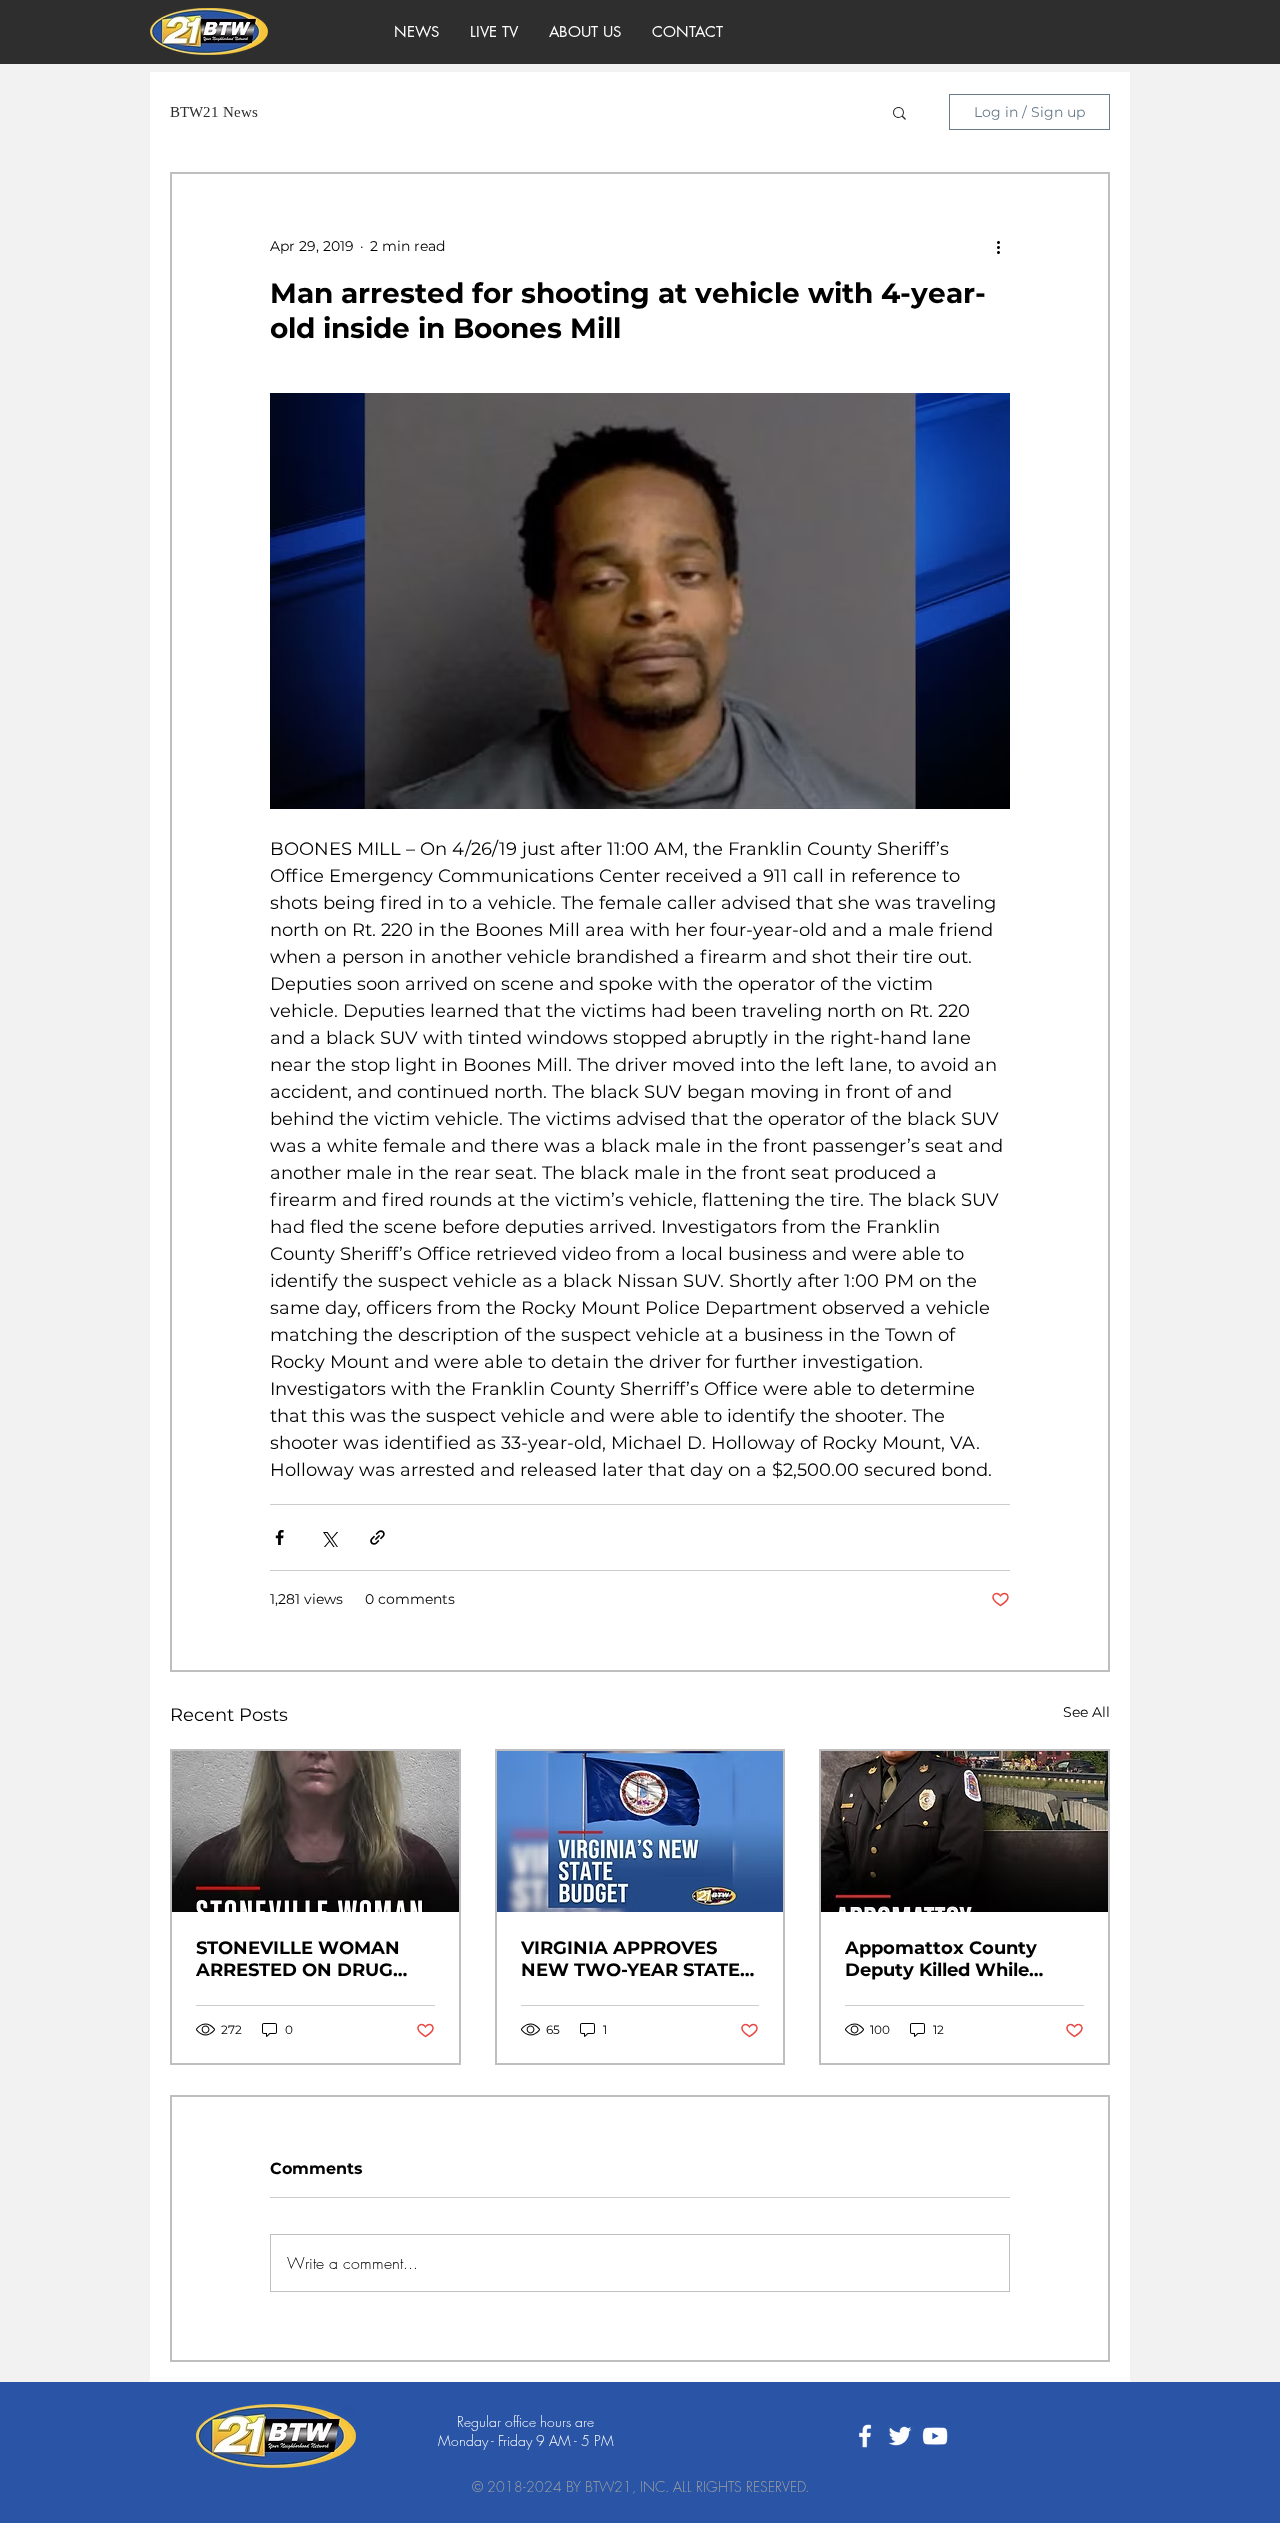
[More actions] (998, 246)
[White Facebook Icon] (865, 2436)
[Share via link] (377, 1537)
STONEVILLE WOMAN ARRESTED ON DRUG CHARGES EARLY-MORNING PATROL (298, 1959)
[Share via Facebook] (279, 1537)
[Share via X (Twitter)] (328, 1537)
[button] (899, 112)
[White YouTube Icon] (935, 2436)
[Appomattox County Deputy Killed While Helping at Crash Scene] (964, 1831)
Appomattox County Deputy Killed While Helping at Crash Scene (953, 1959)
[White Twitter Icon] (900, 2436)
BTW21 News (214, 112)
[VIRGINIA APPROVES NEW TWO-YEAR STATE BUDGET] (640, 1831)
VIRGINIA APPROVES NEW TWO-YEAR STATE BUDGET (630, 1959)
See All (1086, 1712)
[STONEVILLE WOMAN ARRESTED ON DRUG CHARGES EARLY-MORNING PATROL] (315, 1831)
